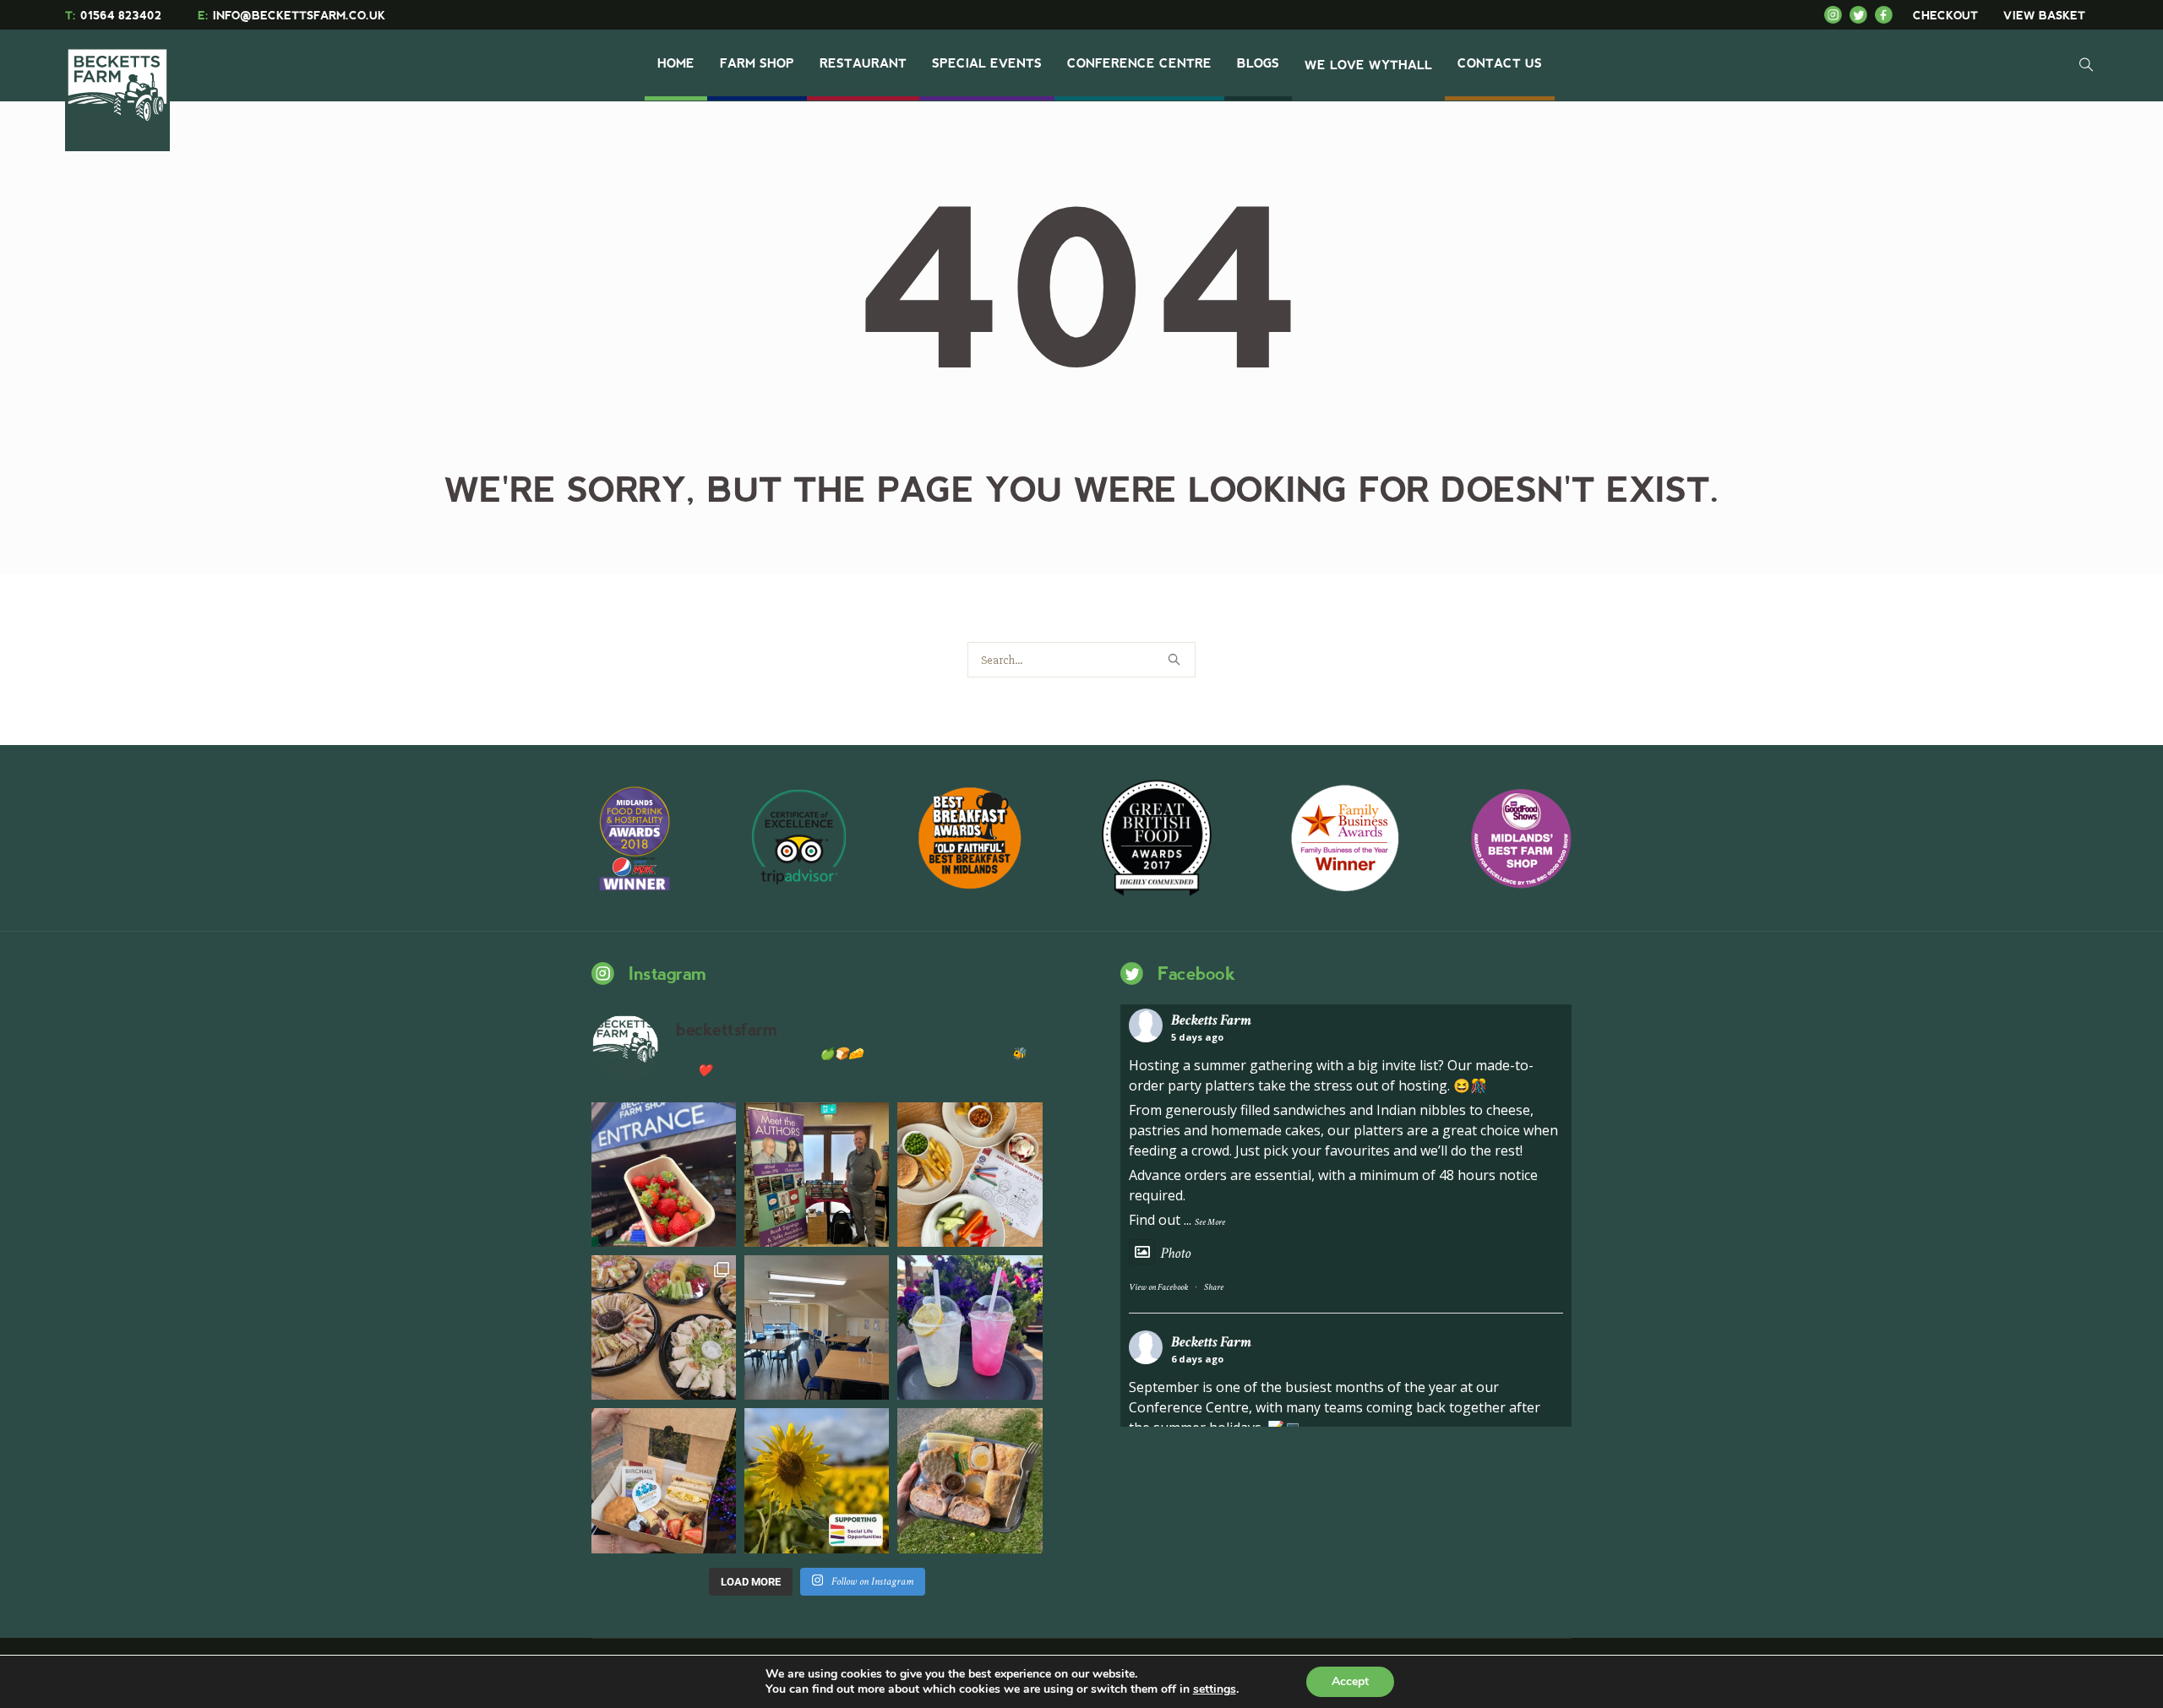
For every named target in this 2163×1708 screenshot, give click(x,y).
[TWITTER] (1862, 15)
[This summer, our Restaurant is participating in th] (970, 1175)
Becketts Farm (1211, 1020)
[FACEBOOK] (1888, 15)
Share (1214, 1287)
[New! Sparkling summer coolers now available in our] (970, 1327)
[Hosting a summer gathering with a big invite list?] (664, 1327)
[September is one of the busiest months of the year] (817, 1327)
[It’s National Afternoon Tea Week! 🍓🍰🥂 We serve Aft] (664, 1480)
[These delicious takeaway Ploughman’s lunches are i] (970, 1480)
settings (1215, 1689)
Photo (1175, 1253)
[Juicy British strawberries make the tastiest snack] (664, 1175)
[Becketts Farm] (119, 86)
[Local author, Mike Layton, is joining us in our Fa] (817, 1175)
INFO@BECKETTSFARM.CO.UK (291, 16)
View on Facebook (1158, 1287)
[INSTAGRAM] (1837, 15)
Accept (1350, 1681)
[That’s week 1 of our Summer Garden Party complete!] (817, 1480)
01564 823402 (113, 16)
